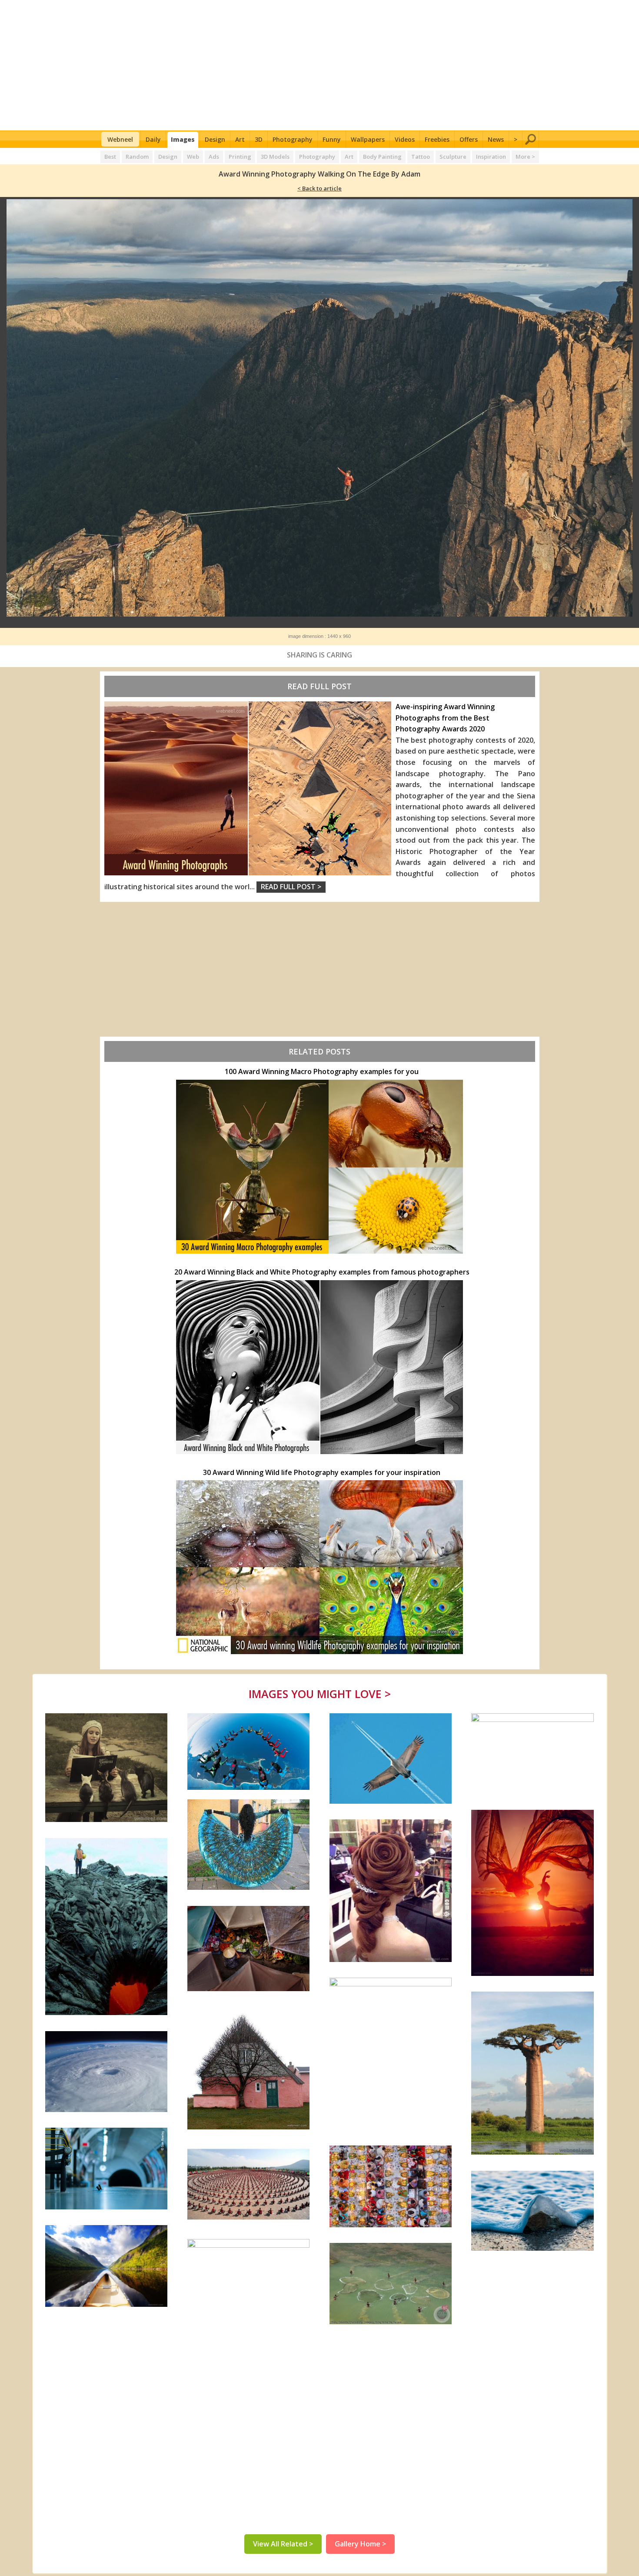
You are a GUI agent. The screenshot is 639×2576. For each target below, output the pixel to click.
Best (110, 157)
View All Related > (283, 2544)
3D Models (275, 157)
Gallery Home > (360, 2544)
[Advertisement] (320, 65)
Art (240, 139)
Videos (405, 139)
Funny (332, 139)
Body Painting (382, 157)
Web (193, 157)
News (496, 139)
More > (525, 157)
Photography (293, 139)
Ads (214, 157)
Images (183, 139)
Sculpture (453, 157)
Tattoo (421, 157)
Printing (240, 157)
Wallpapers (368, 139)
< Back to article (319, 188)
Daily (153, 139)
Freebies (437, 139)
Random (137, 157)
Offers (469, 139)
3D (259, 139)
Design (215, 139)
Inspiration (491, 157)
